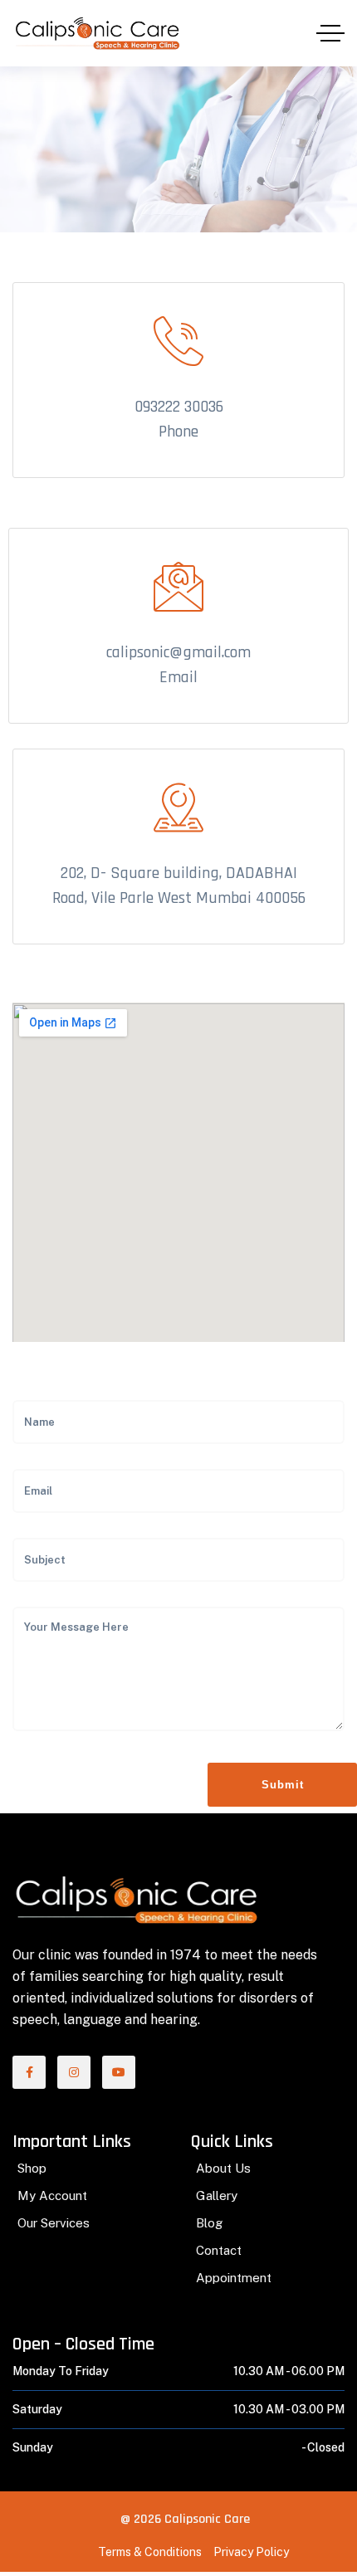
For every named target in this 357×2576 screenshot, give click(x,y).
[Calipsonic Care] (97, 34)
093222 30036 (179, 407)
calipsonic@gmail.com (178, 652)
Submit (283, 1785)
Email (178, 677)
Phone (178, 432)
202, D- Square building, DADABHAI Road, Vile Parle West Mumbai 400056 (179, 885)
